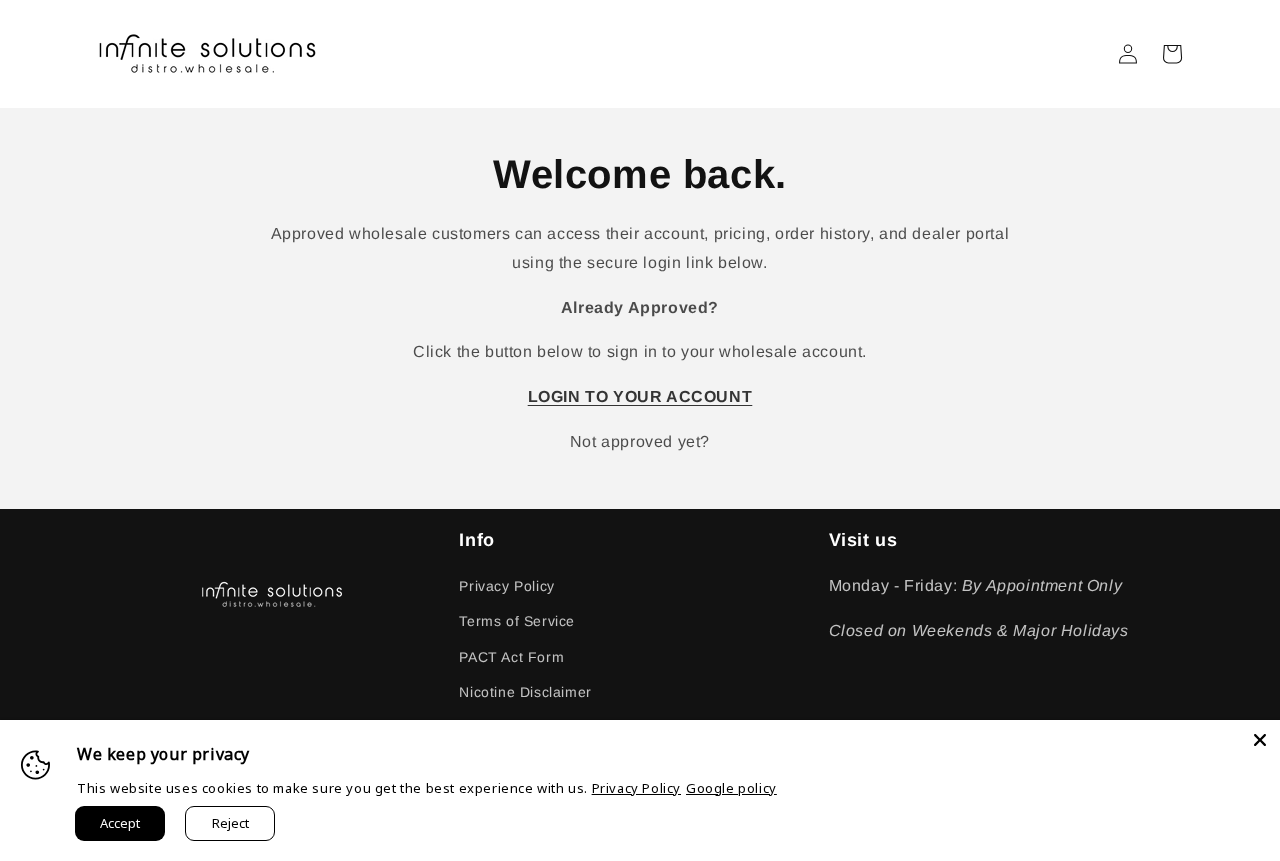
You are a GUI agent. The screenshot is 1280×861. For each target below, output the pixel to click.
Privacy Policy (506, 586)
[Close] (1260, 740)
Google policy (731, 788)
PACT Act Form (511, 657)
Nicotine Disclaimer (525, 692)
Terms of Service (517, 621)
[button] (1172, 54)
